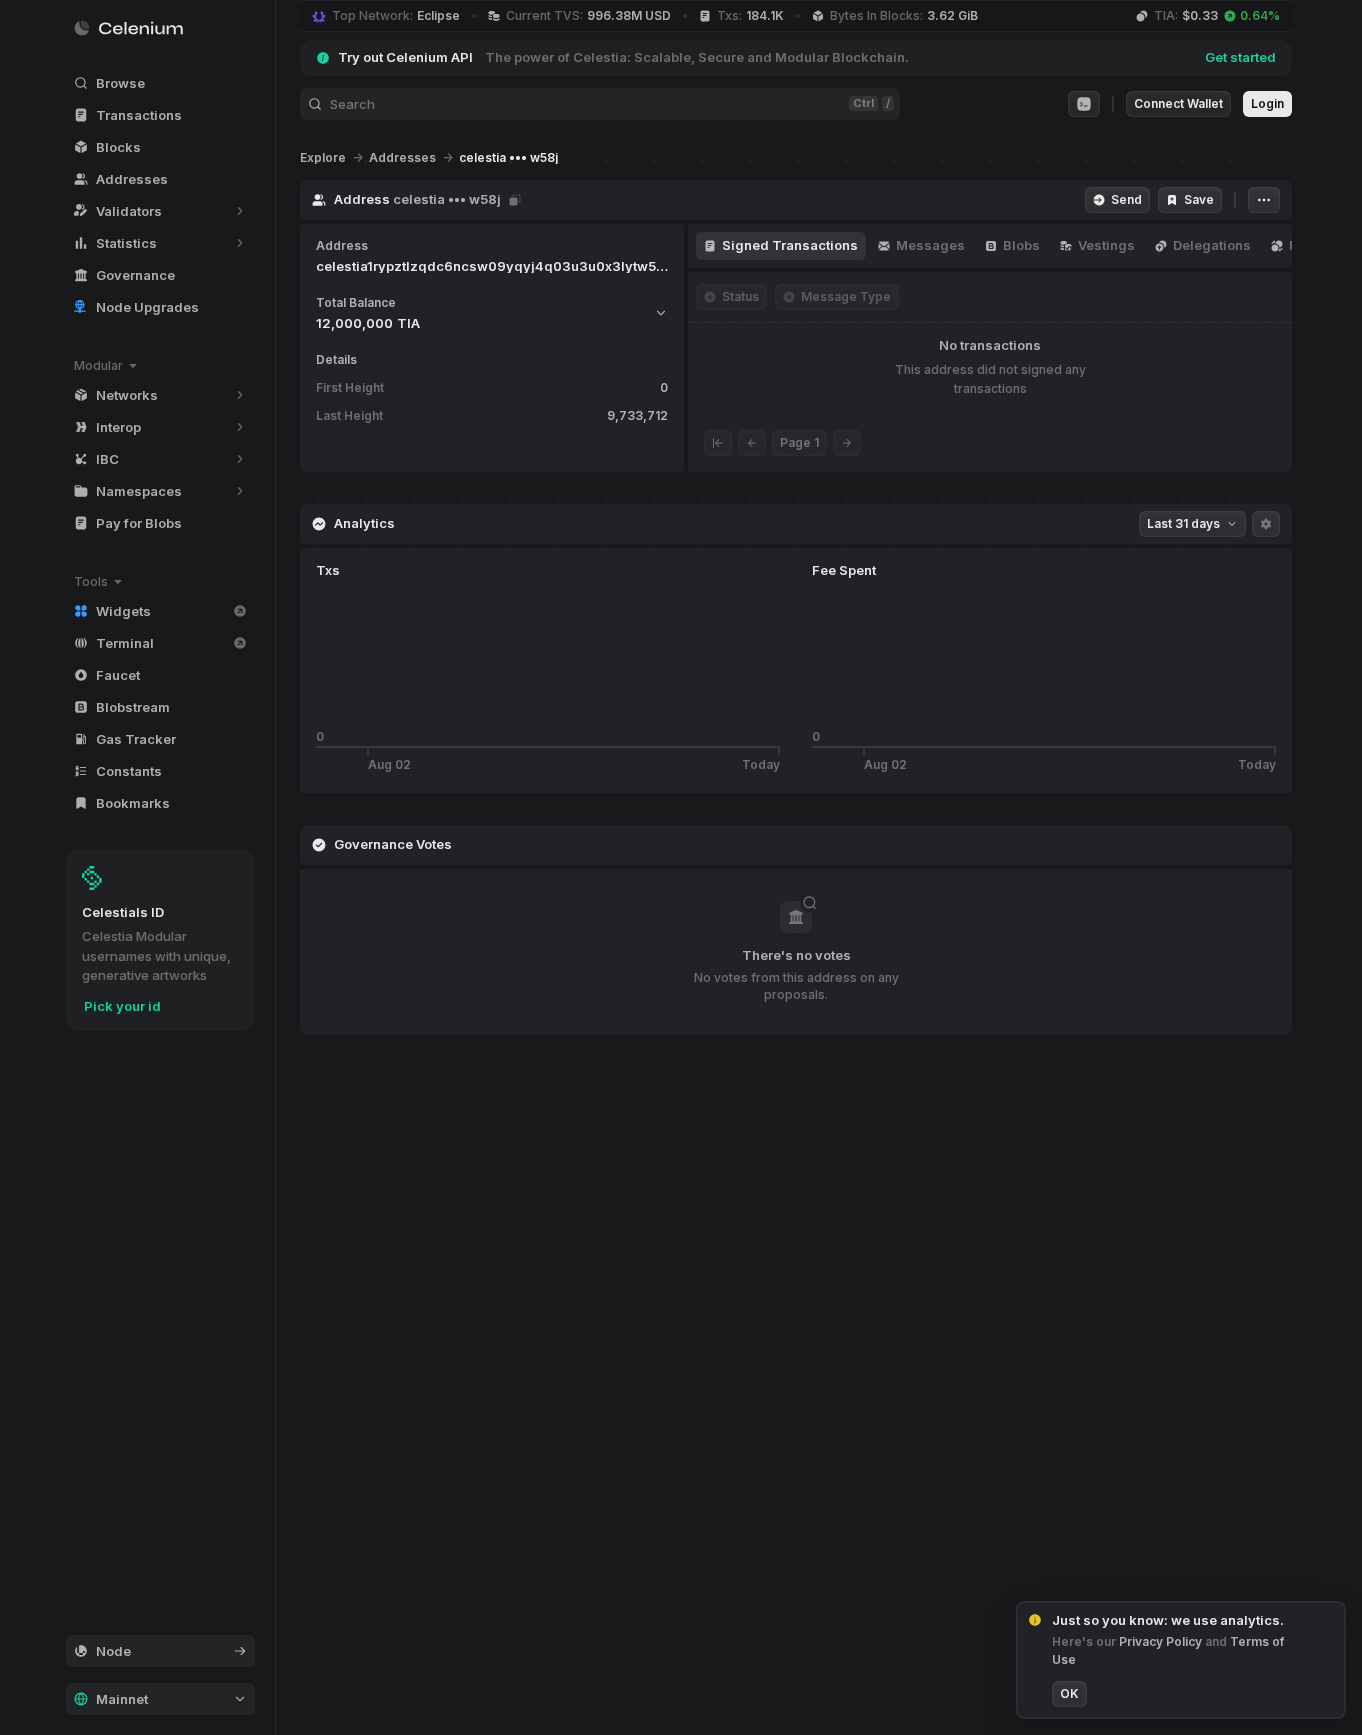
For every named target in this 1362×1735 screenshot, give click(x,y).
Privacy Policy (1162, 1641)
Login (1267, 103)
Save (1199, 199)
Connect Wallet (1178, 103)
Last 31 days (1183, 523)
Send (1126, 199)
